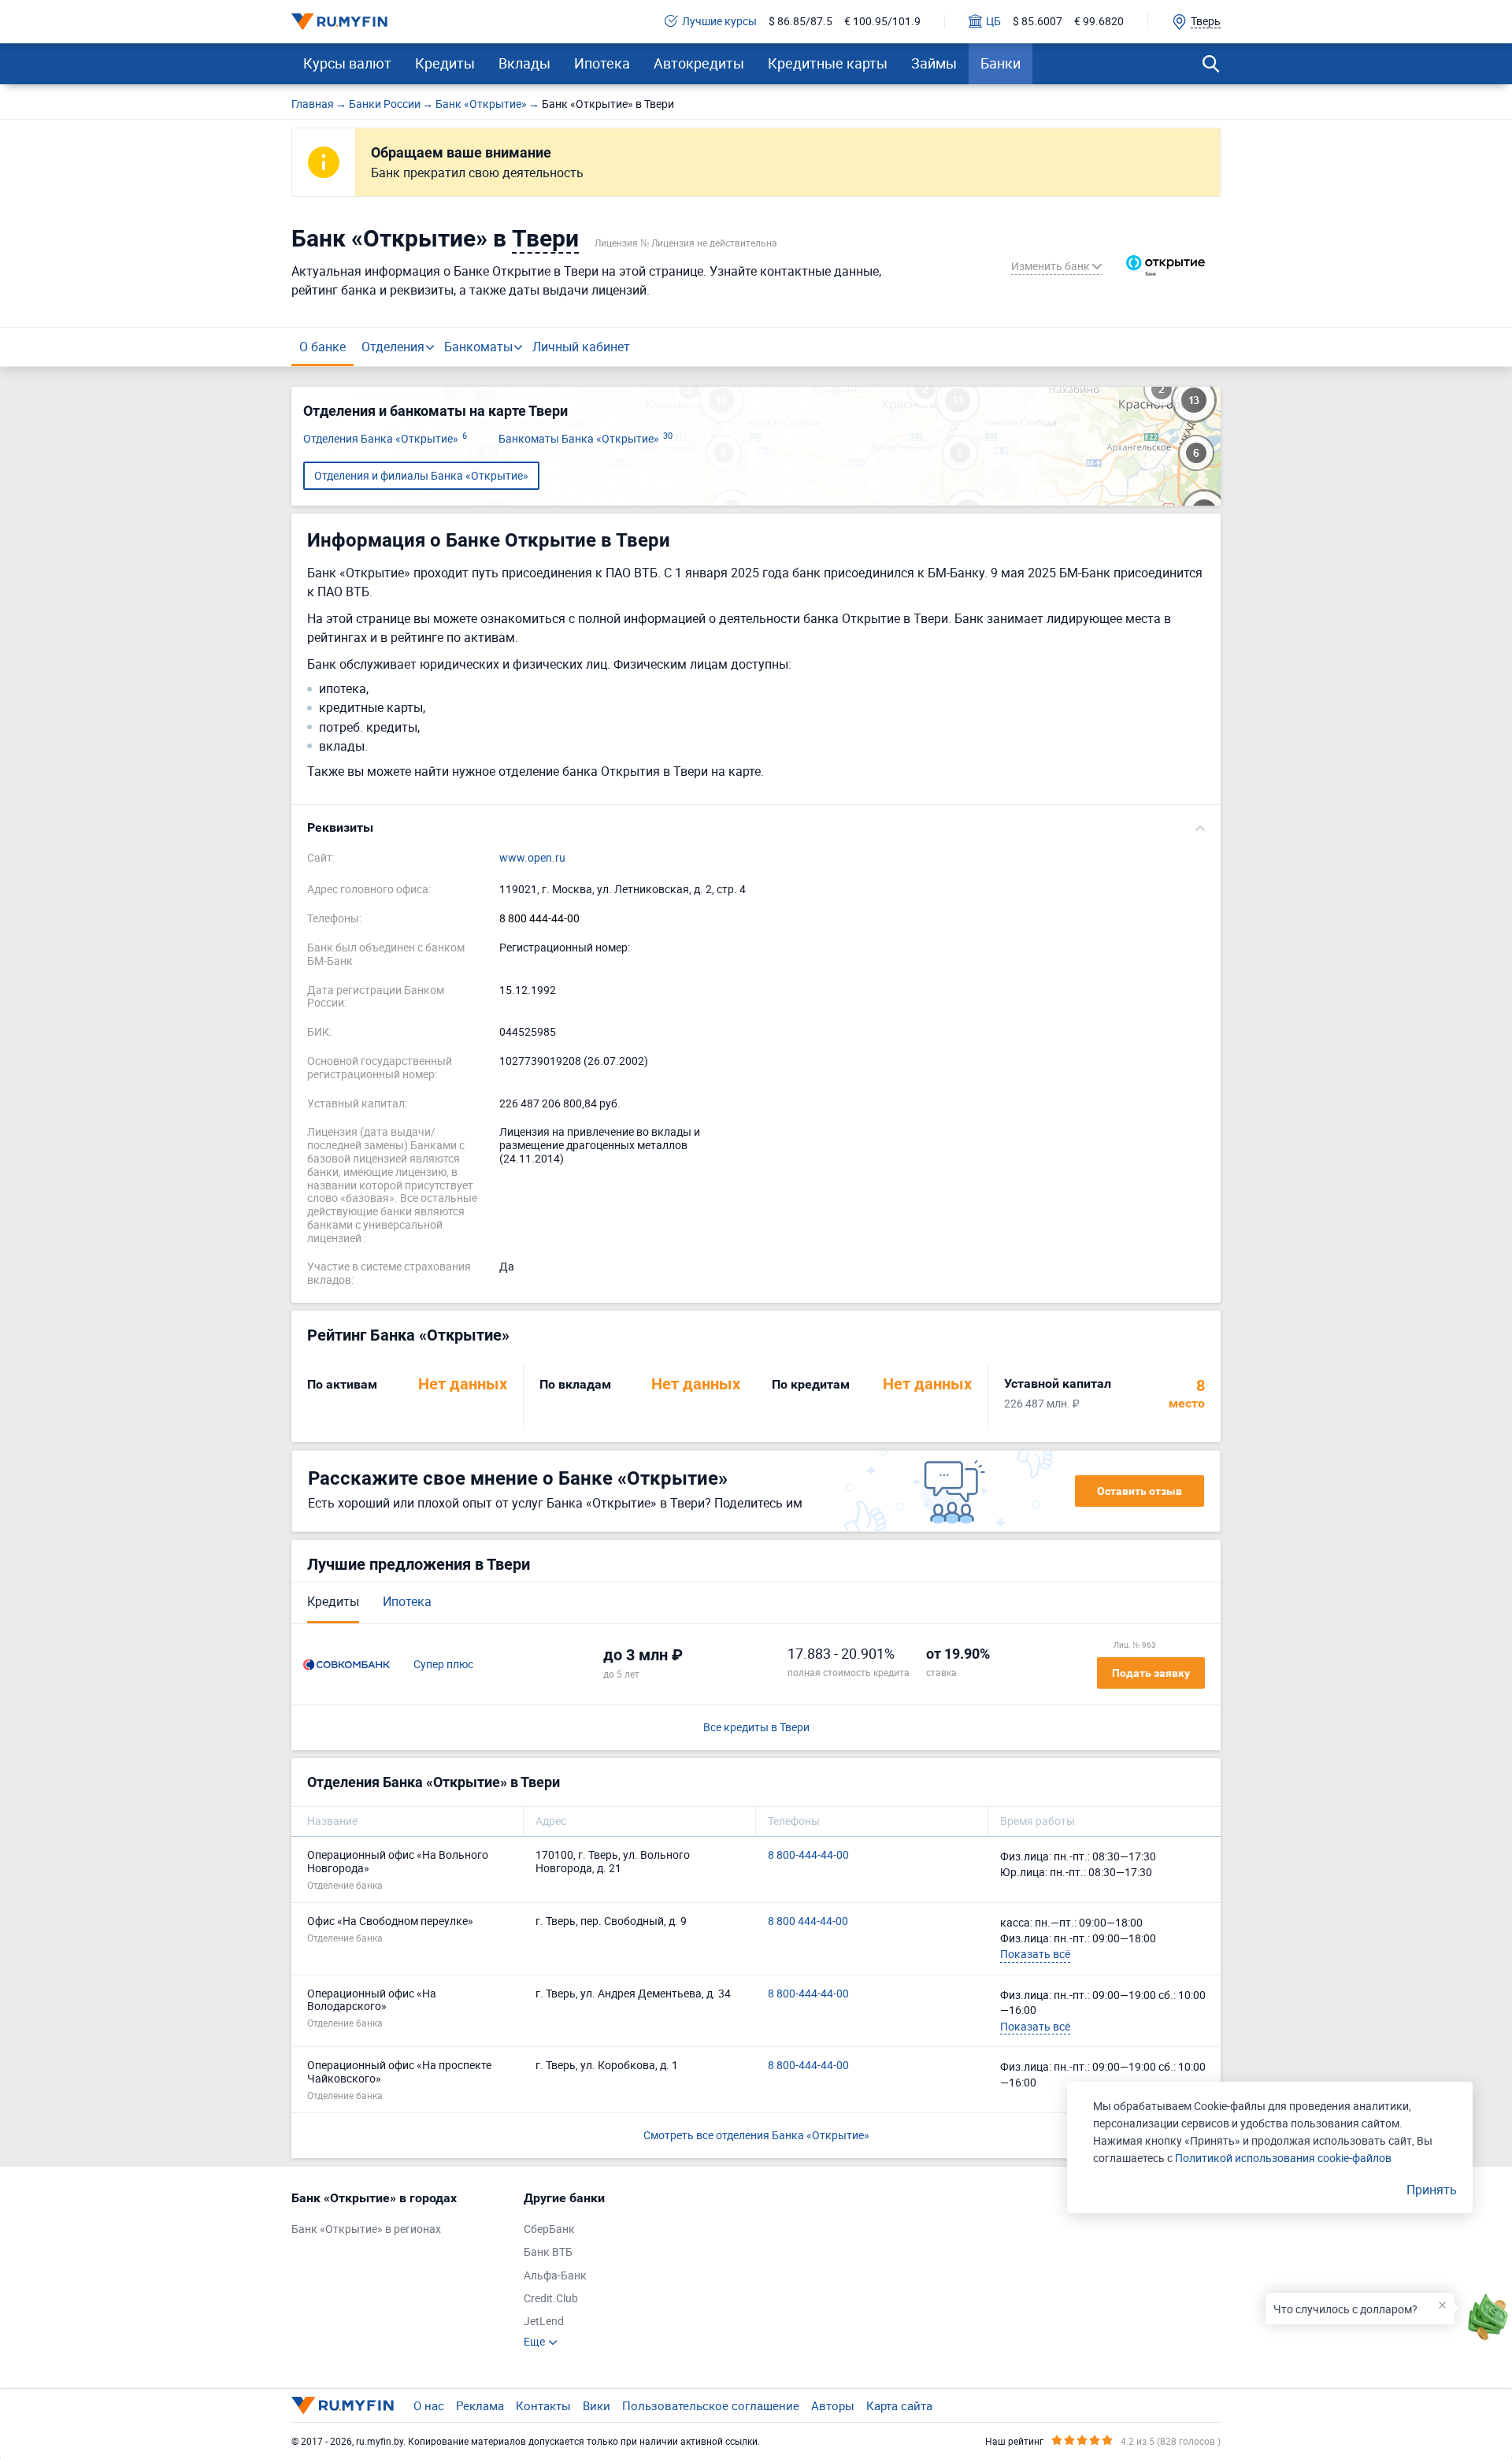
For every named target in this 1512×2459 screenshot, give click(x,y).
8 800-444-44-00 (808, 1855)
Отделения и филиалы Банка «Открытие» (421, 475)
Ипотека (602, 63)
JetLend (544, 2322)
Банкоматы (478, 347)
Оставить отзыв (1140, 1491)
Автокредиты (699, 63)
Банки (1001, 63)
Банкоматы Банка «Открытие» (586, 439)
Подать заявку (1151, 1673)
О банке (322, 347)
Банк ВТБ (548, 2252)
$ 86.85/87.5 (800, 22)
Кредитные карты (828, 63)
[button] (756, 828)
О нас (429, 2405)
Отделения (393, 347)
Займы (934, 63)
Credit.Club (551, 2299)
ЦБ (993, 22)
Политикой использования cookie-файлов (1283, 2158)
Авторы (833, 2405)
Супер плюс (443, 1665)
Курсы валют (347, 63)
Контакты (543, 2405)
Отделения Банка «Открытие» (385, 439)
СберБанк (549, 2229)
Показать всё (1035, 1954)
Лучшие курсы (719, 22)
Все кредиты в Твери (756, 1728)
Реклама (480, 2405)
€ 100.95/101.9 (882, 22)
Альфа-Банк (555, 2276)
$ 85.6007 (1038, 22)
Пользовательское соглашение (711, 2405)
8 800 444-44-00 (539, 919)
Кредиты (445, 63)
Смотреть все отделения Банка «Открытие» (756, 2135)
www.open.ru (532, 858)
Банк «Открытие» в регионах (366, 2229)
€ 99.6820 (1099, 22)
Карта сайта (899, 2405)
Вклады (524, 63)
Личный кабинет (581, 347)
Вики (597, 2405)
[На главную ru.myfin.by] (343, 2405)
